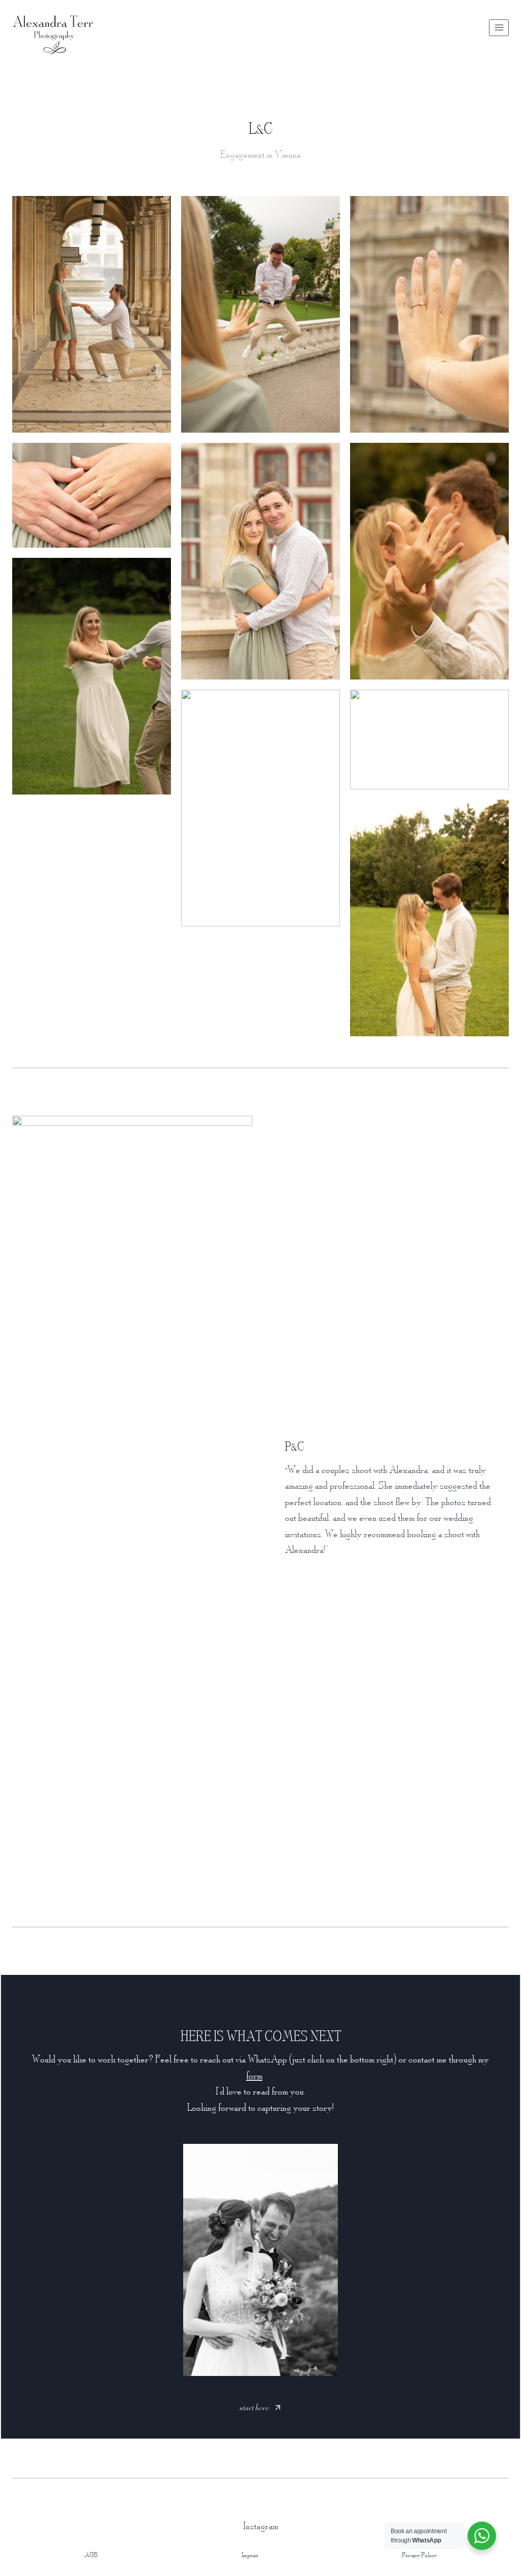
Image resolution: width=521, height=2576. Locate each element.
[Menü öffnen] (499, 28)
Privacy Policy (419, 2555)
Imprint (250, 2555)
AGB (91, 2555)
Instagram (261, 2526)
